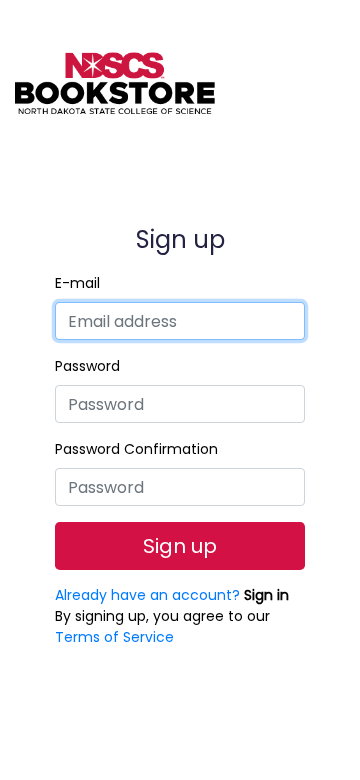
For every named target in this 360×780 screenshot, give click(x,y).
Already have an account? (172, 595)
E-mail (77, 283)
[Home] (115, 70)
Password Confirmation (136, 449)
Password (87, 366)
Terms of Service (114, 637)
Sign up (180, 546)
